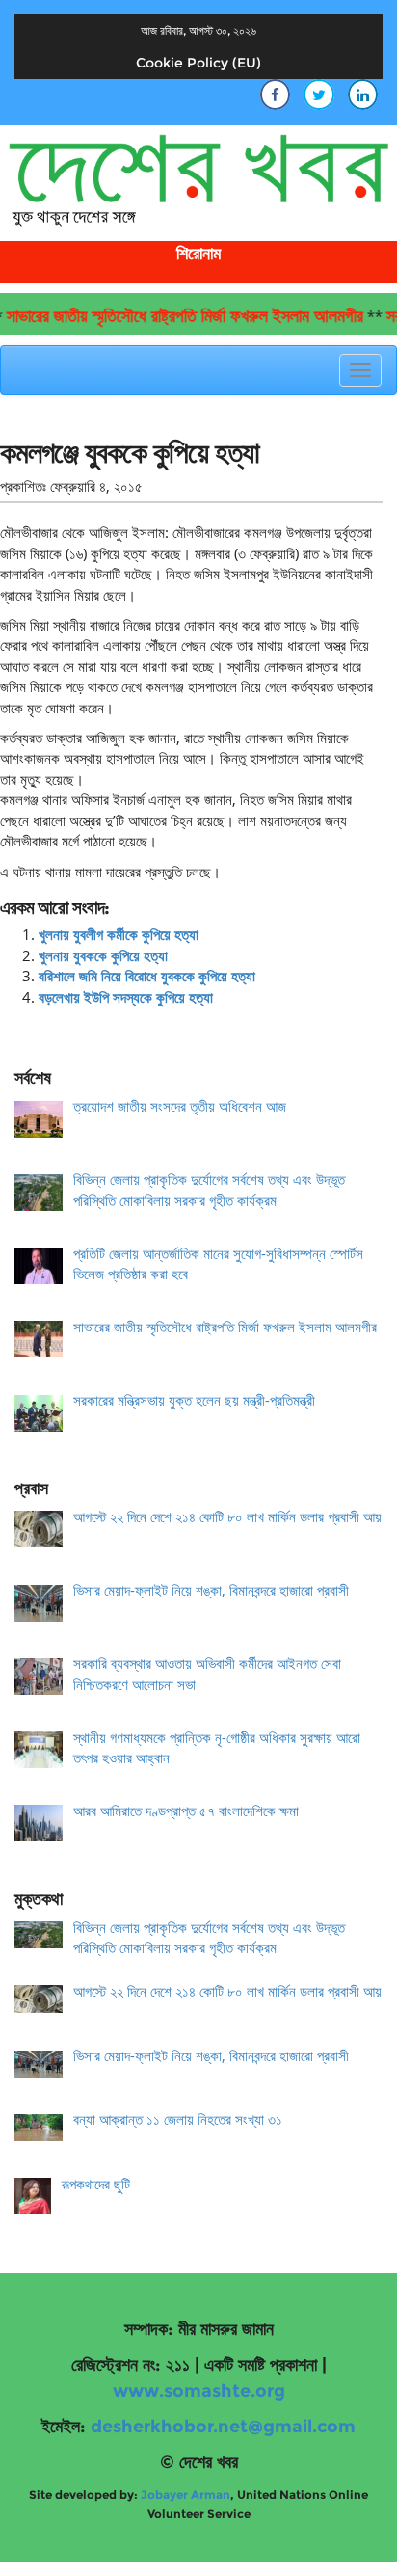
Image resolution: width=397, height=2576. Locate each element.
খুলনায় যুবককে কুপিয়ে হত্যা (103, 955)
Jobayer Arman (185, 2495)
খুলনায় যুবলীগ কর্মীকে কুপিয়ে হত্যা (119, 934)
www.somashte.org (199, 2391)
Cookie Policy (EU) (198, 63)
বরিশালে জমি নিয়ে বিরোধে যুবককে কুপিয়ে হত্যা (147, 976)
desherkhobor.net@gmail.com (223, 2427)
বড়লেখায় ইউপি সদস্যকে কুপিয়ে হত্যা (126, 997)
